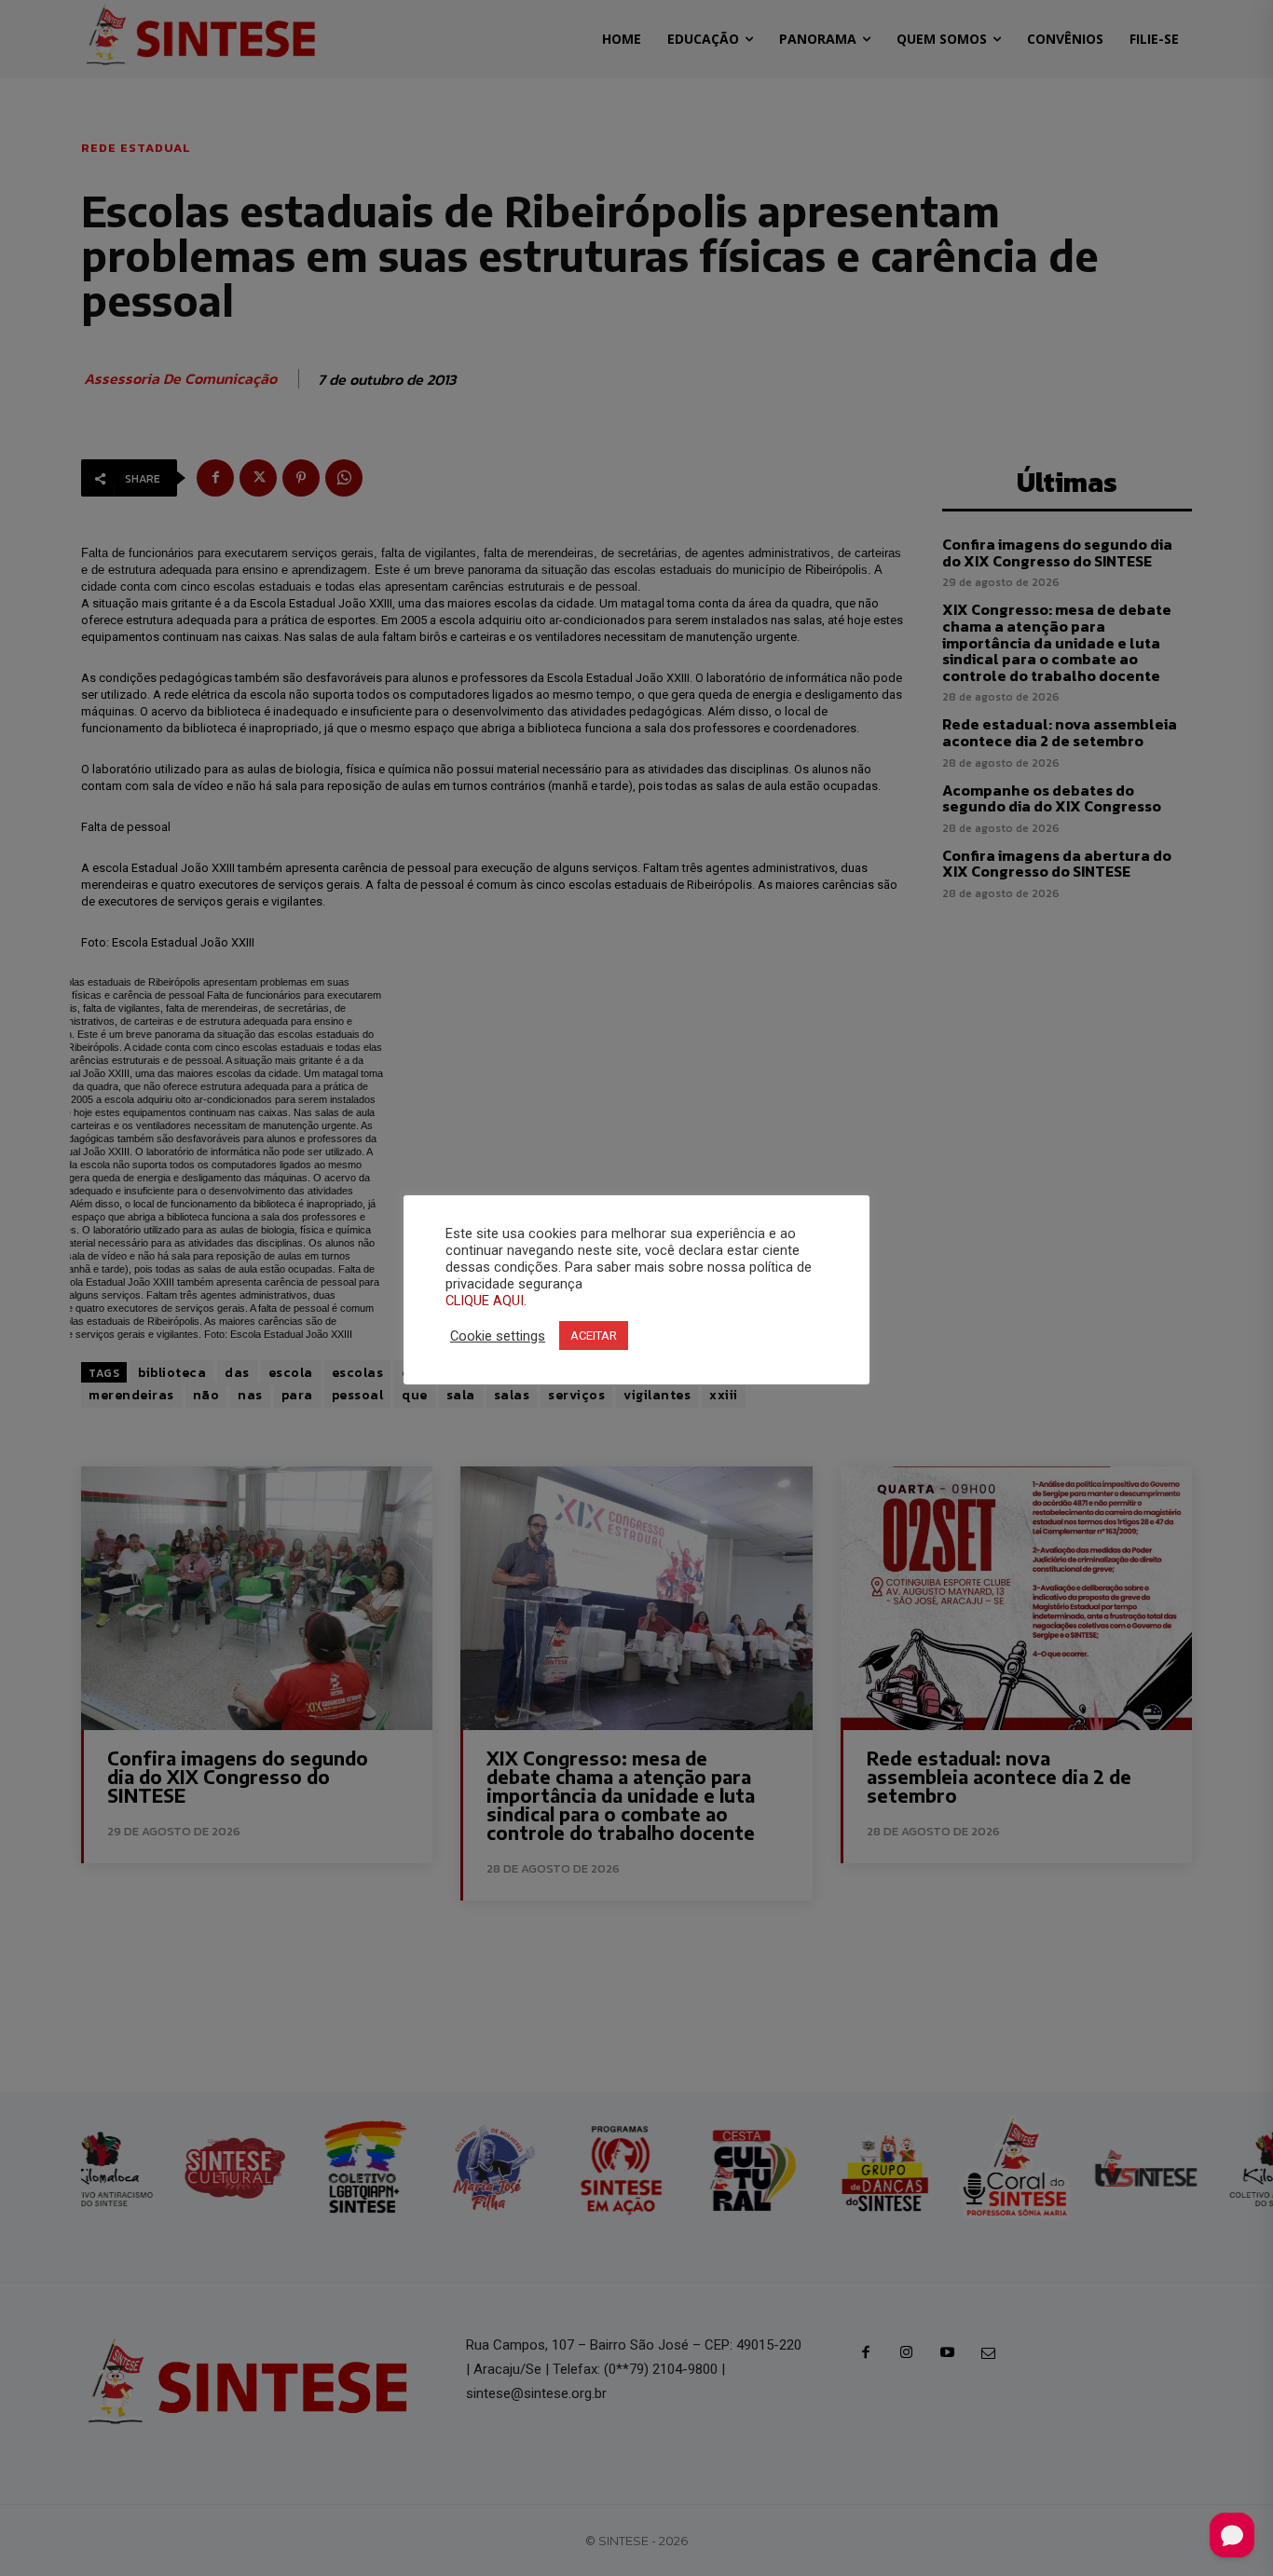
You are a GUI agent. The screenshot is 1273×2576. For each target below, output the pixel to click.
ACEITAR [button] (594, 1336)
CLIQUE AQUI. (486, 1301)
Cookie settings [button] (498, 1336)
